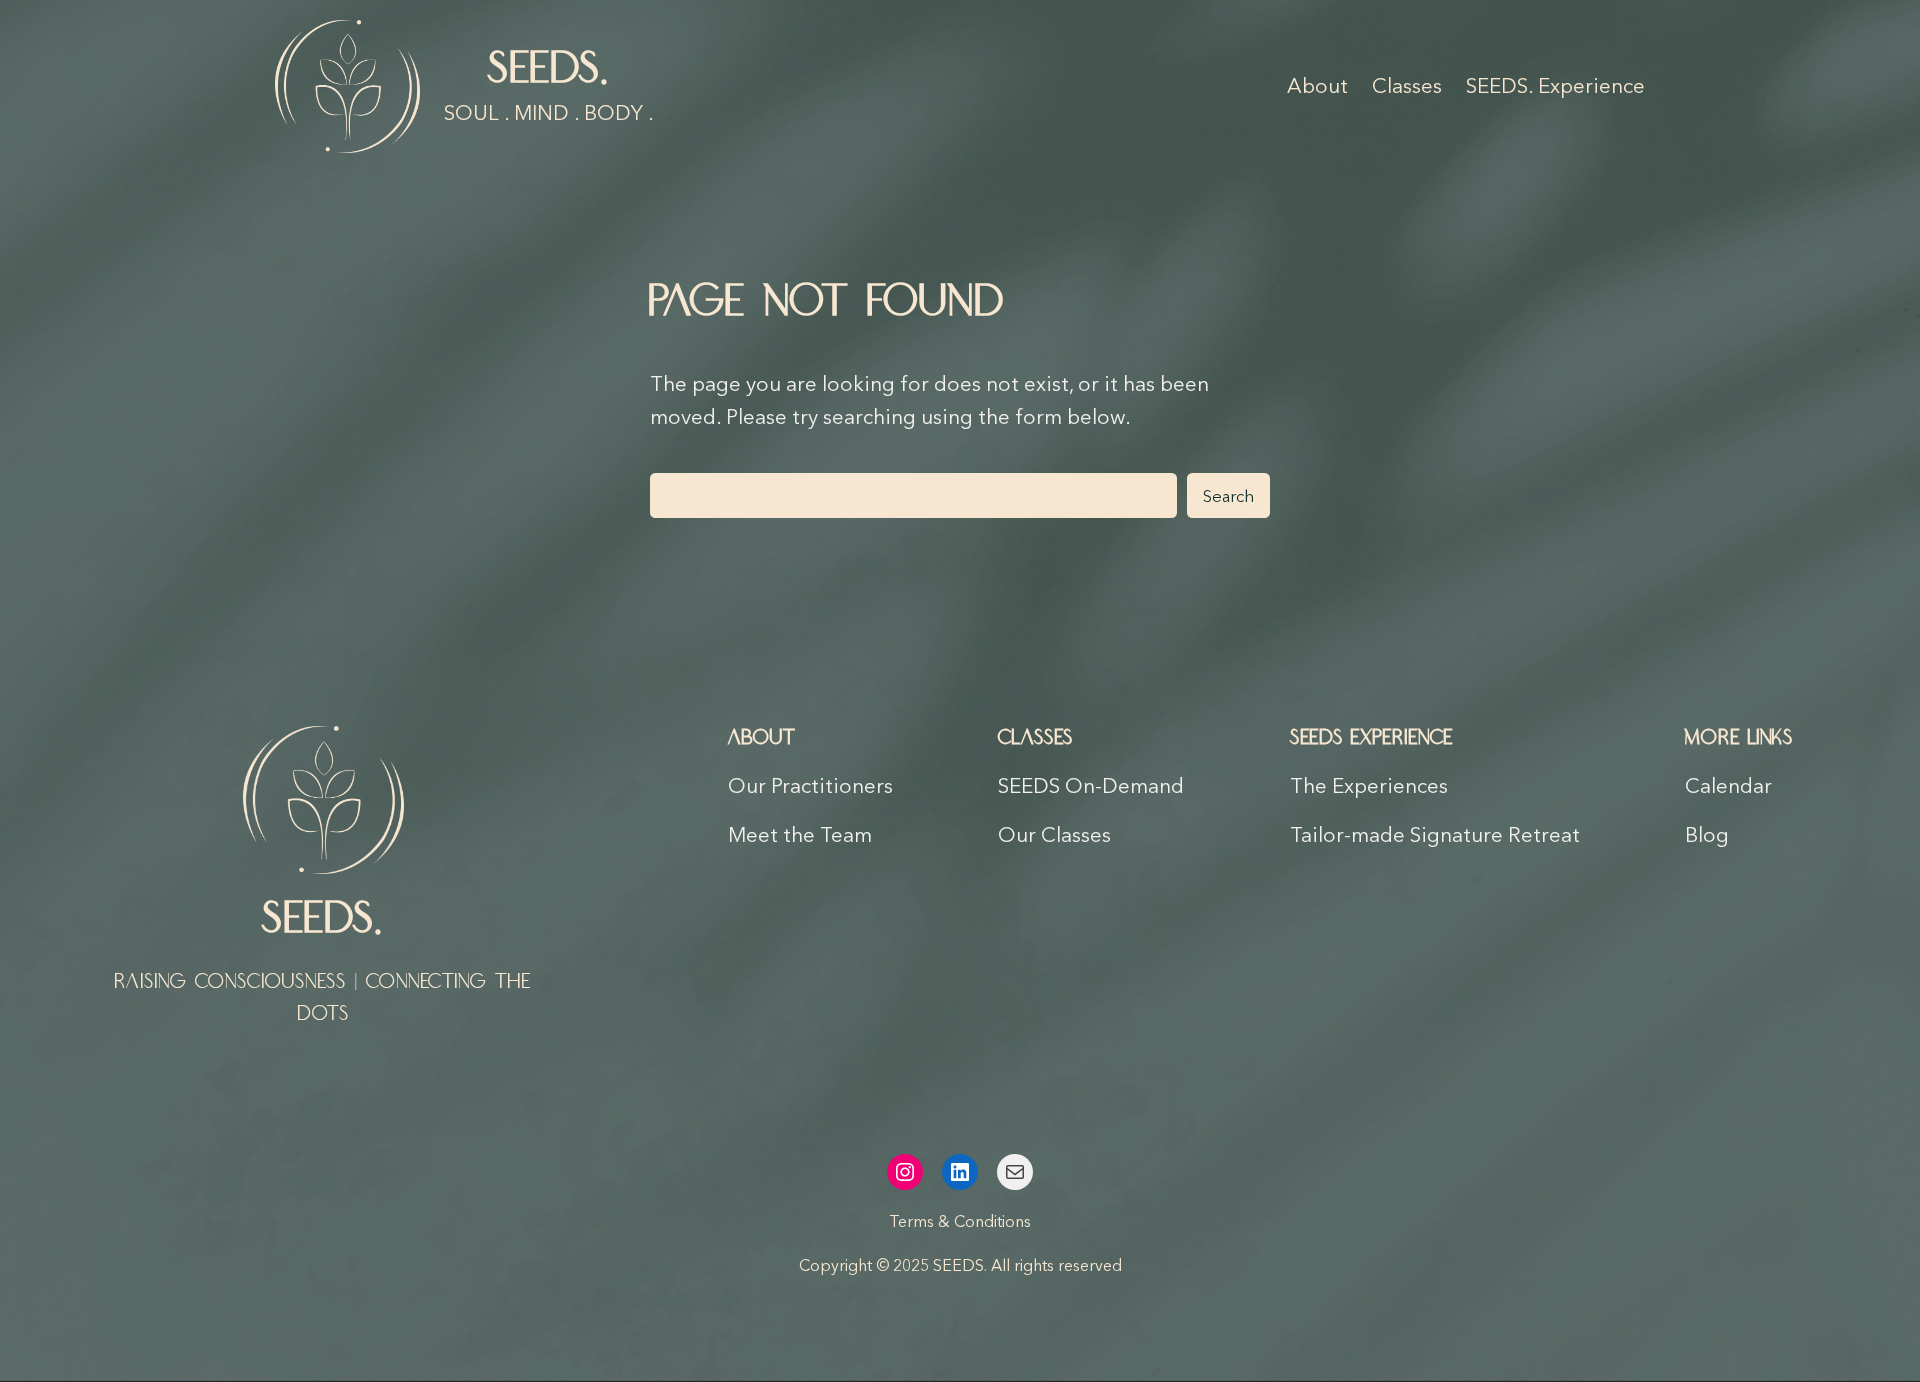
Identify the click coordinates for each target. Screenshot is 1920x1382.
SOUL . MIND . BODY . (549, 112)
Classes (1035, 738)
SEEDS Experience (1371, 738)
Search (1228, 496)
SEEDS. (549, 69)
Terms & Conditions (960, 1221)
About (762, 738)
